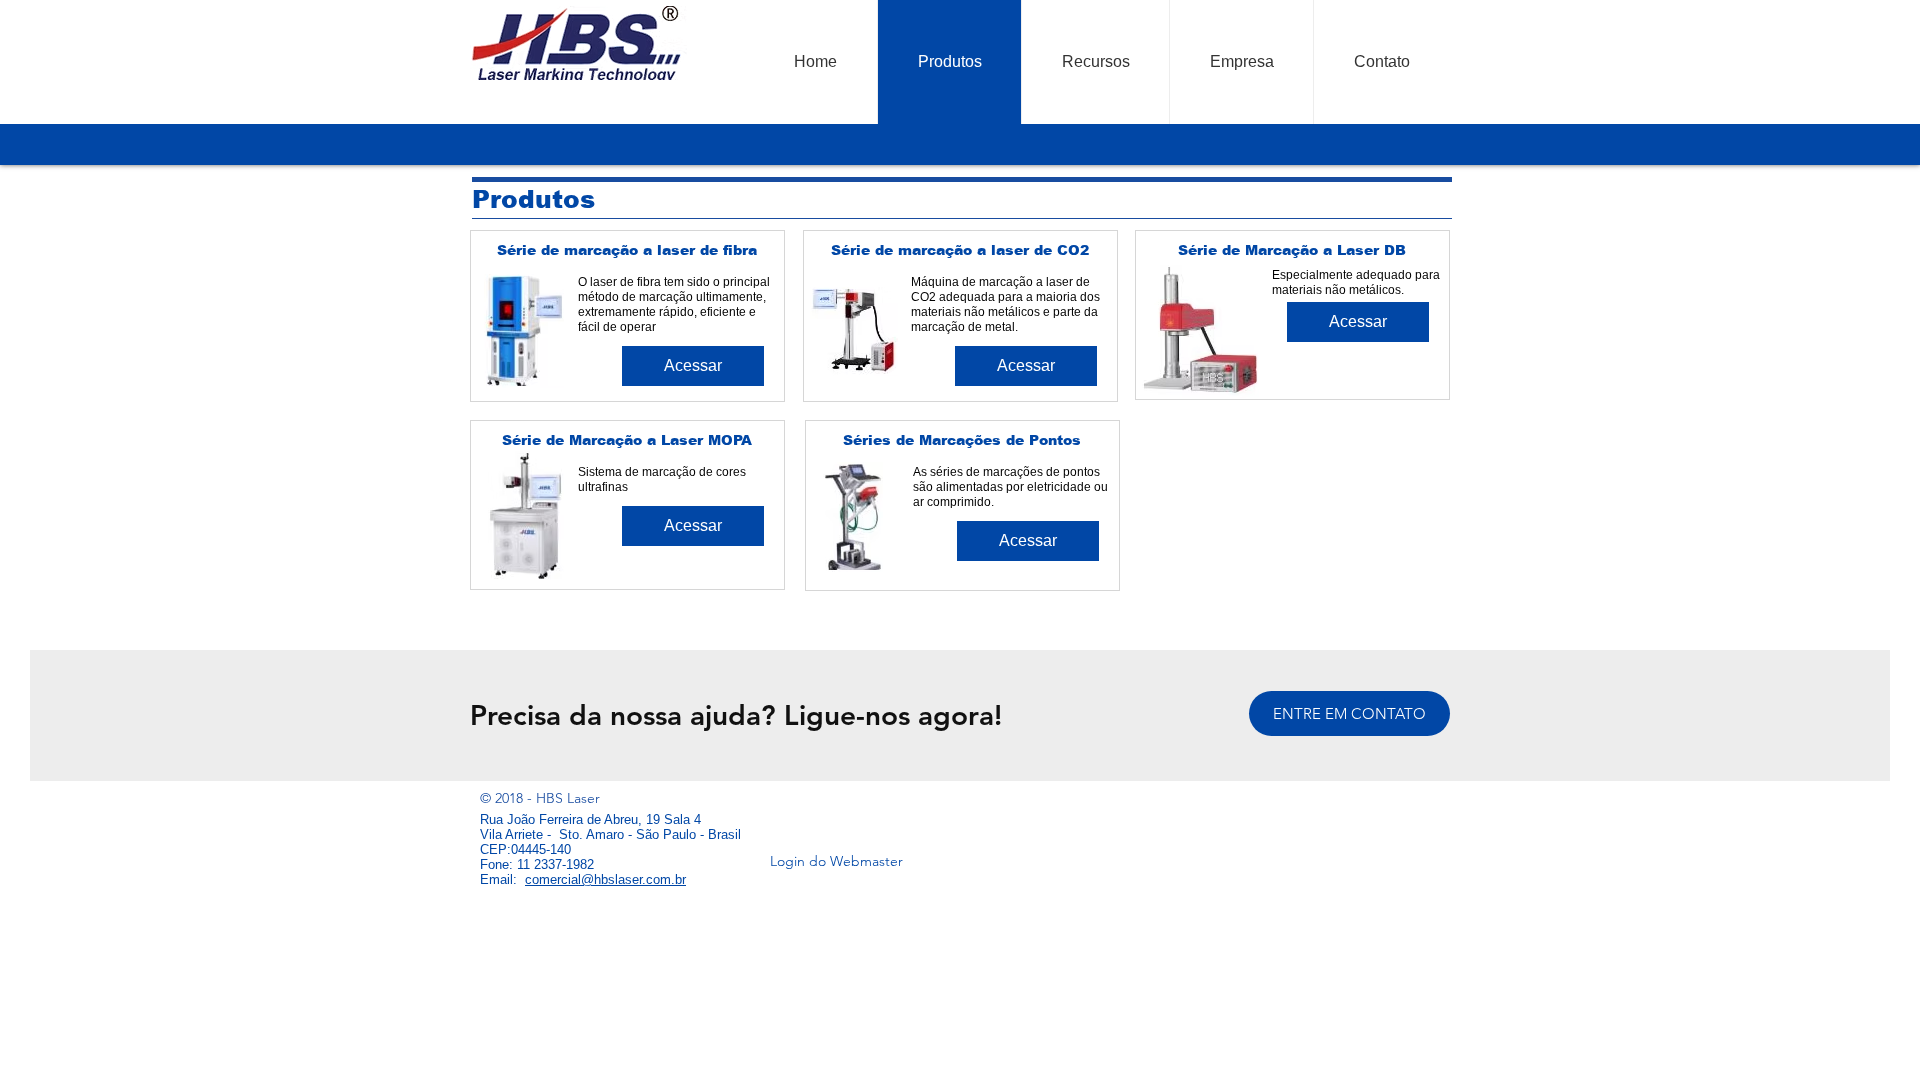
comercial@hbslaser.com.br (605, 879)
